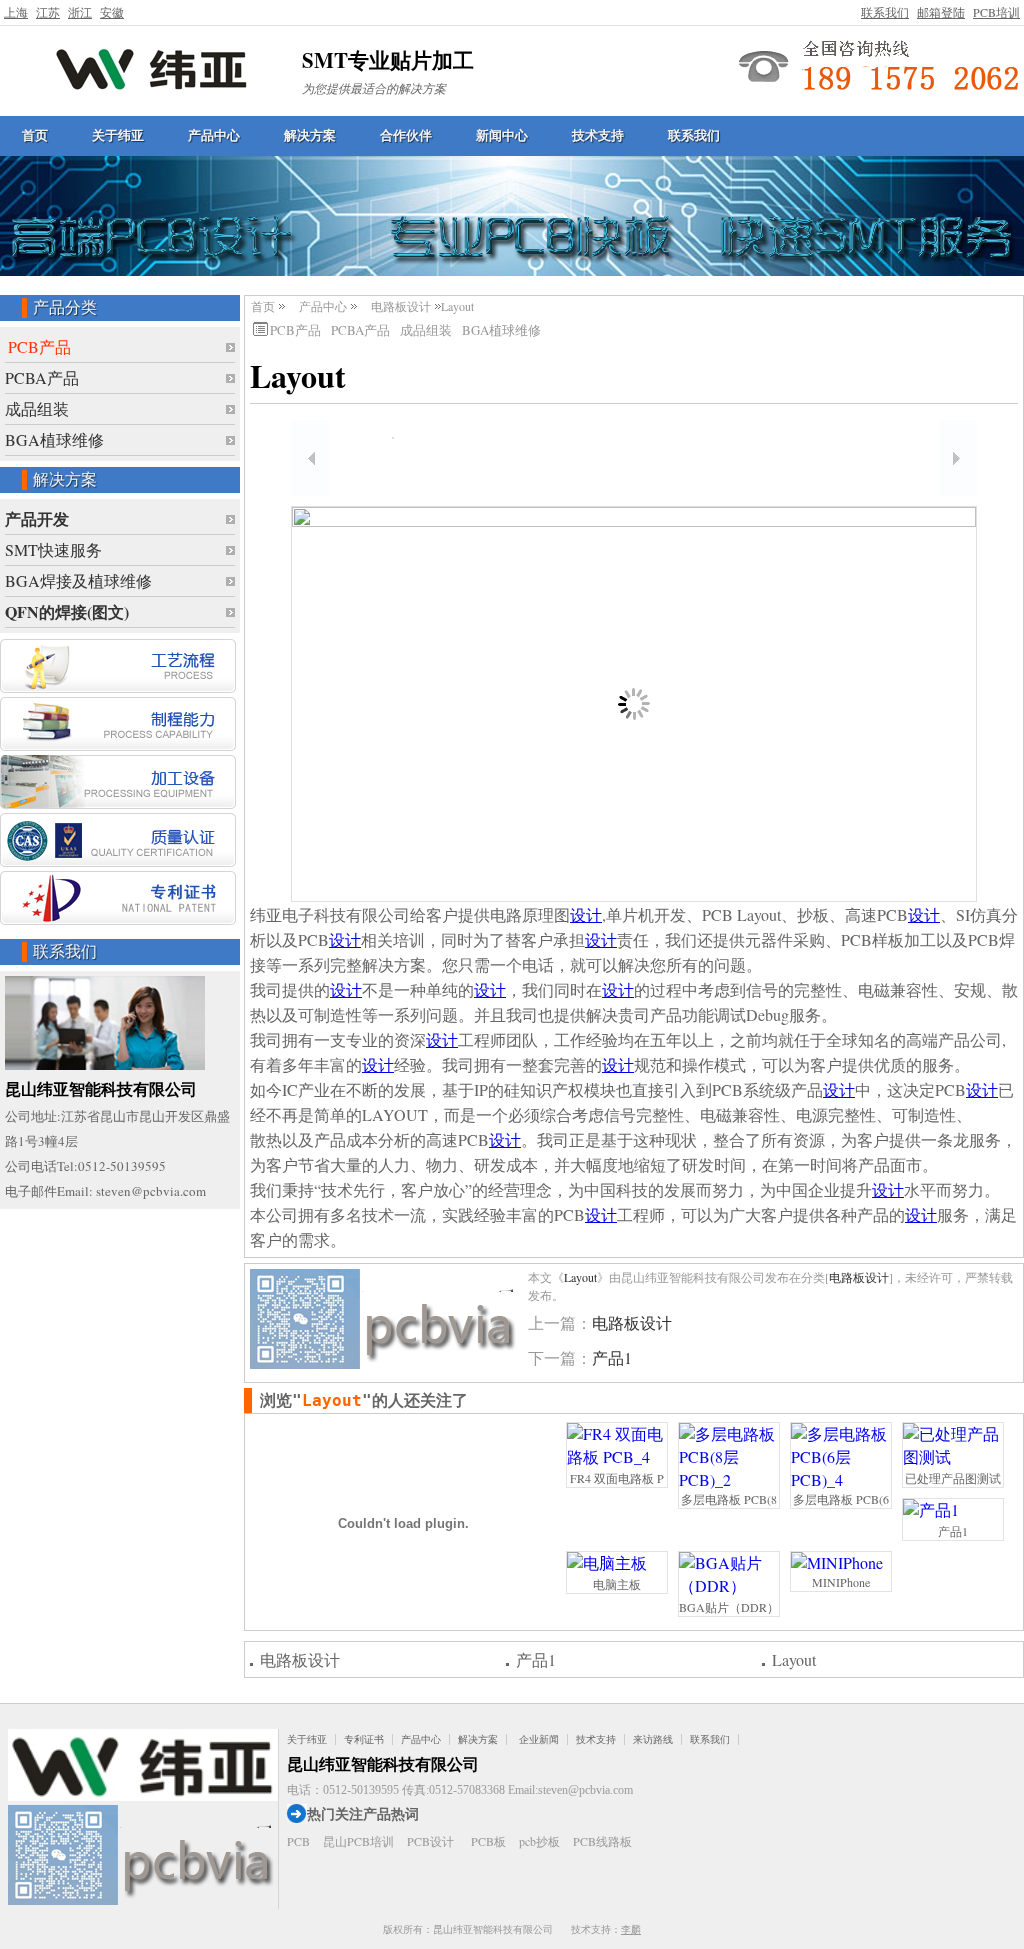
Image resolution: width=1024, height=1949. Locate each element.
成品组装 (37, 408)
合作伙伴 (406, 135)
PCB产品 (39, 346)
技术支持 (598, 135)
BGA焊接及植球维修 (78, 580)
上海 (16, 12)
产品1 (612, 1357)
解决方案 (310, 135)
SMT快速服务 (53, 549)
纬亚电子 (152, 68)
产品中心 (214, 135)
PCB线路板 (602, 1841)
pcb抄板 (539, 1841)
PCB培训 (996, 12)
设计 (586, 914)
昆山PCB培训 (358, 1841)
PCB (298, 1841)
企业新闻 (539, 1739)
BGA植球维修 (54, 439)
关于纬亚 (118, 135)
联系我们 (885, 12)
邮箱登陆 (941, 12)
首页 (35, 135)
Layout (580, 1277)
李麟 (631, 1929)
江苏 (48, 12)
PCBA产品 (42, 377)
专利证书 (364, 1739)
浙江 (80, 12)
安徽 (112, 12)
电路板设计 (401, 306)
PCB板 (488, 1841)
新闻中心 (502, 135)
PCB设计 (430, 1841)
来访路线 (653, 1739)
